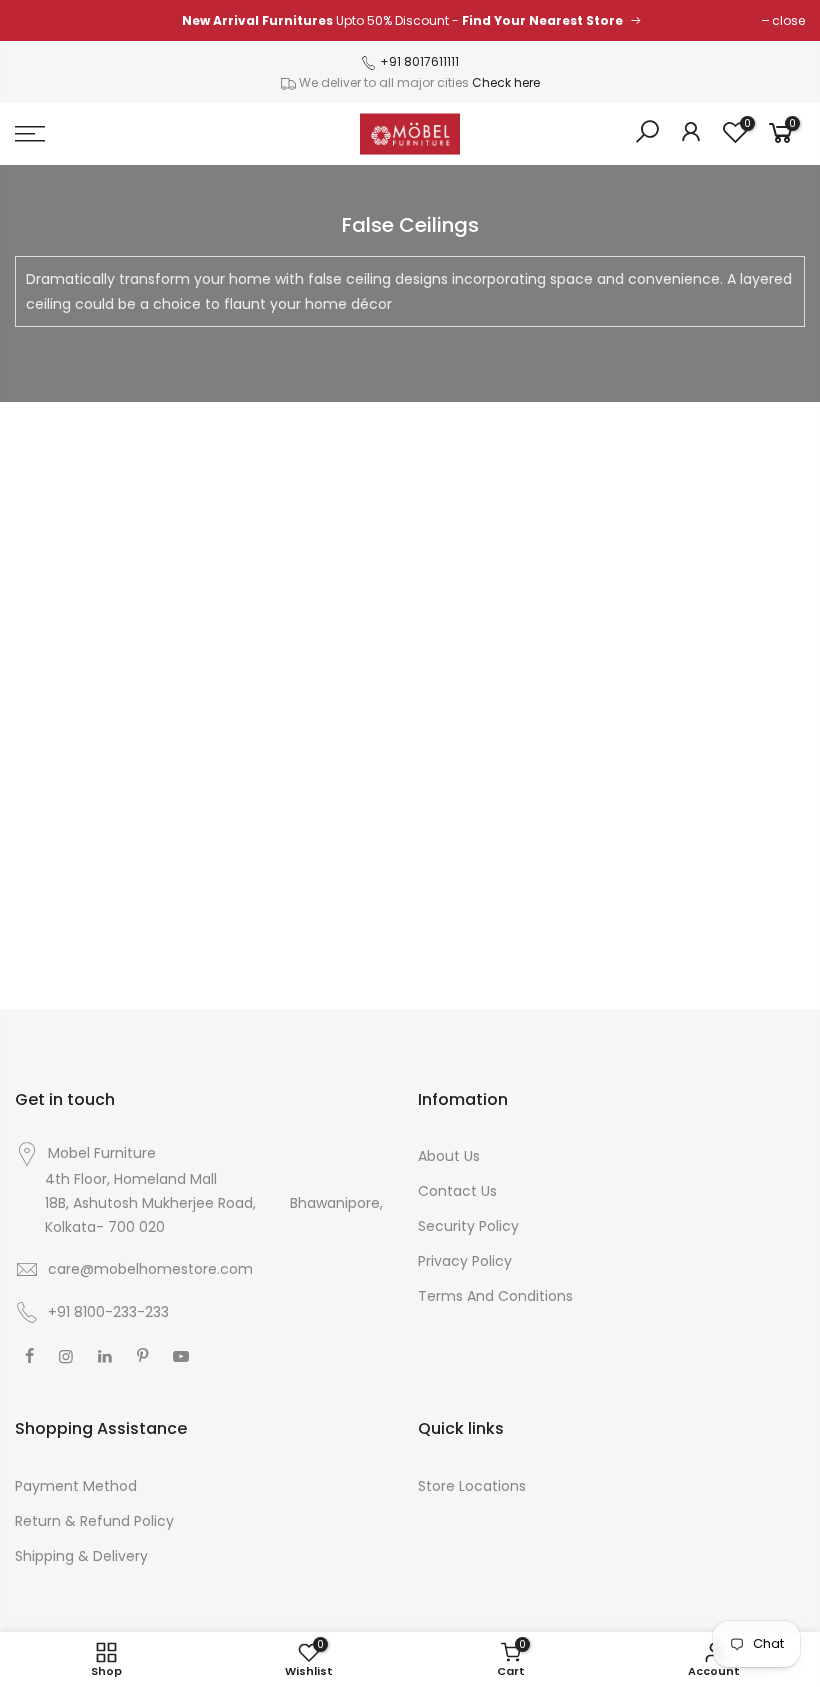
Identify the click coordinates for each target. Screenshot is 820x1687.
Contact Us (457, 1191)
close (788, 20)
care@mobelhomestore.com (150, 1269)
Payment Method (76, 1486)
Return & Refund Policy (94, 1521)
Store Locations (472, 1486)
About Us (449, 1156)
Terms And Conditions (495, 1296)
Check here (506, 82)
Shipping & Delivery (81, 1556)
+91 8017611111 (418, 61)
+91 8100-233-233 (106, 1312)
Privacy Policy (465, 1261)
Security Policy (468, 1226)
